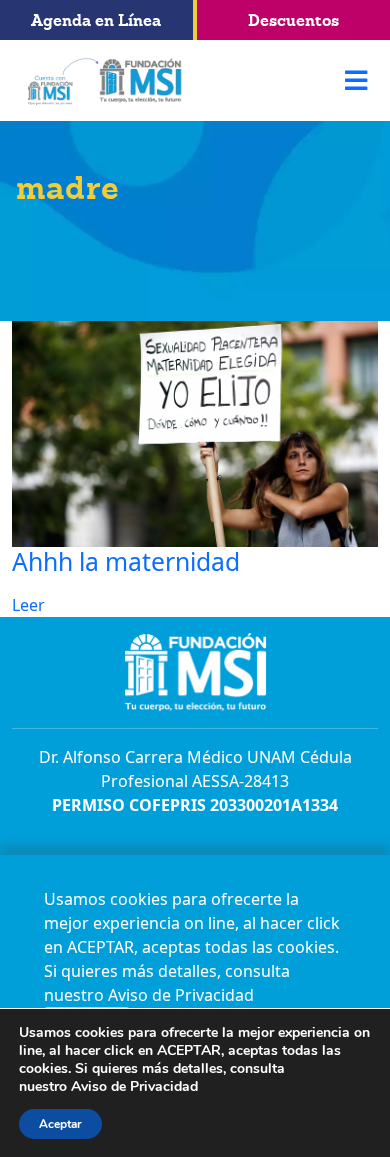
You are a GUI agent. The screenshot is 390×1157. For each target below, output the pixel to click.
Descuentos (293, 20)
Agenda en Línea (96, 20)
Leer (28, 605)
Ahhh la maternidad (126, 561)
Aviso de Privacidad (181, 995)
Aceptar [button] (60, 1124)
